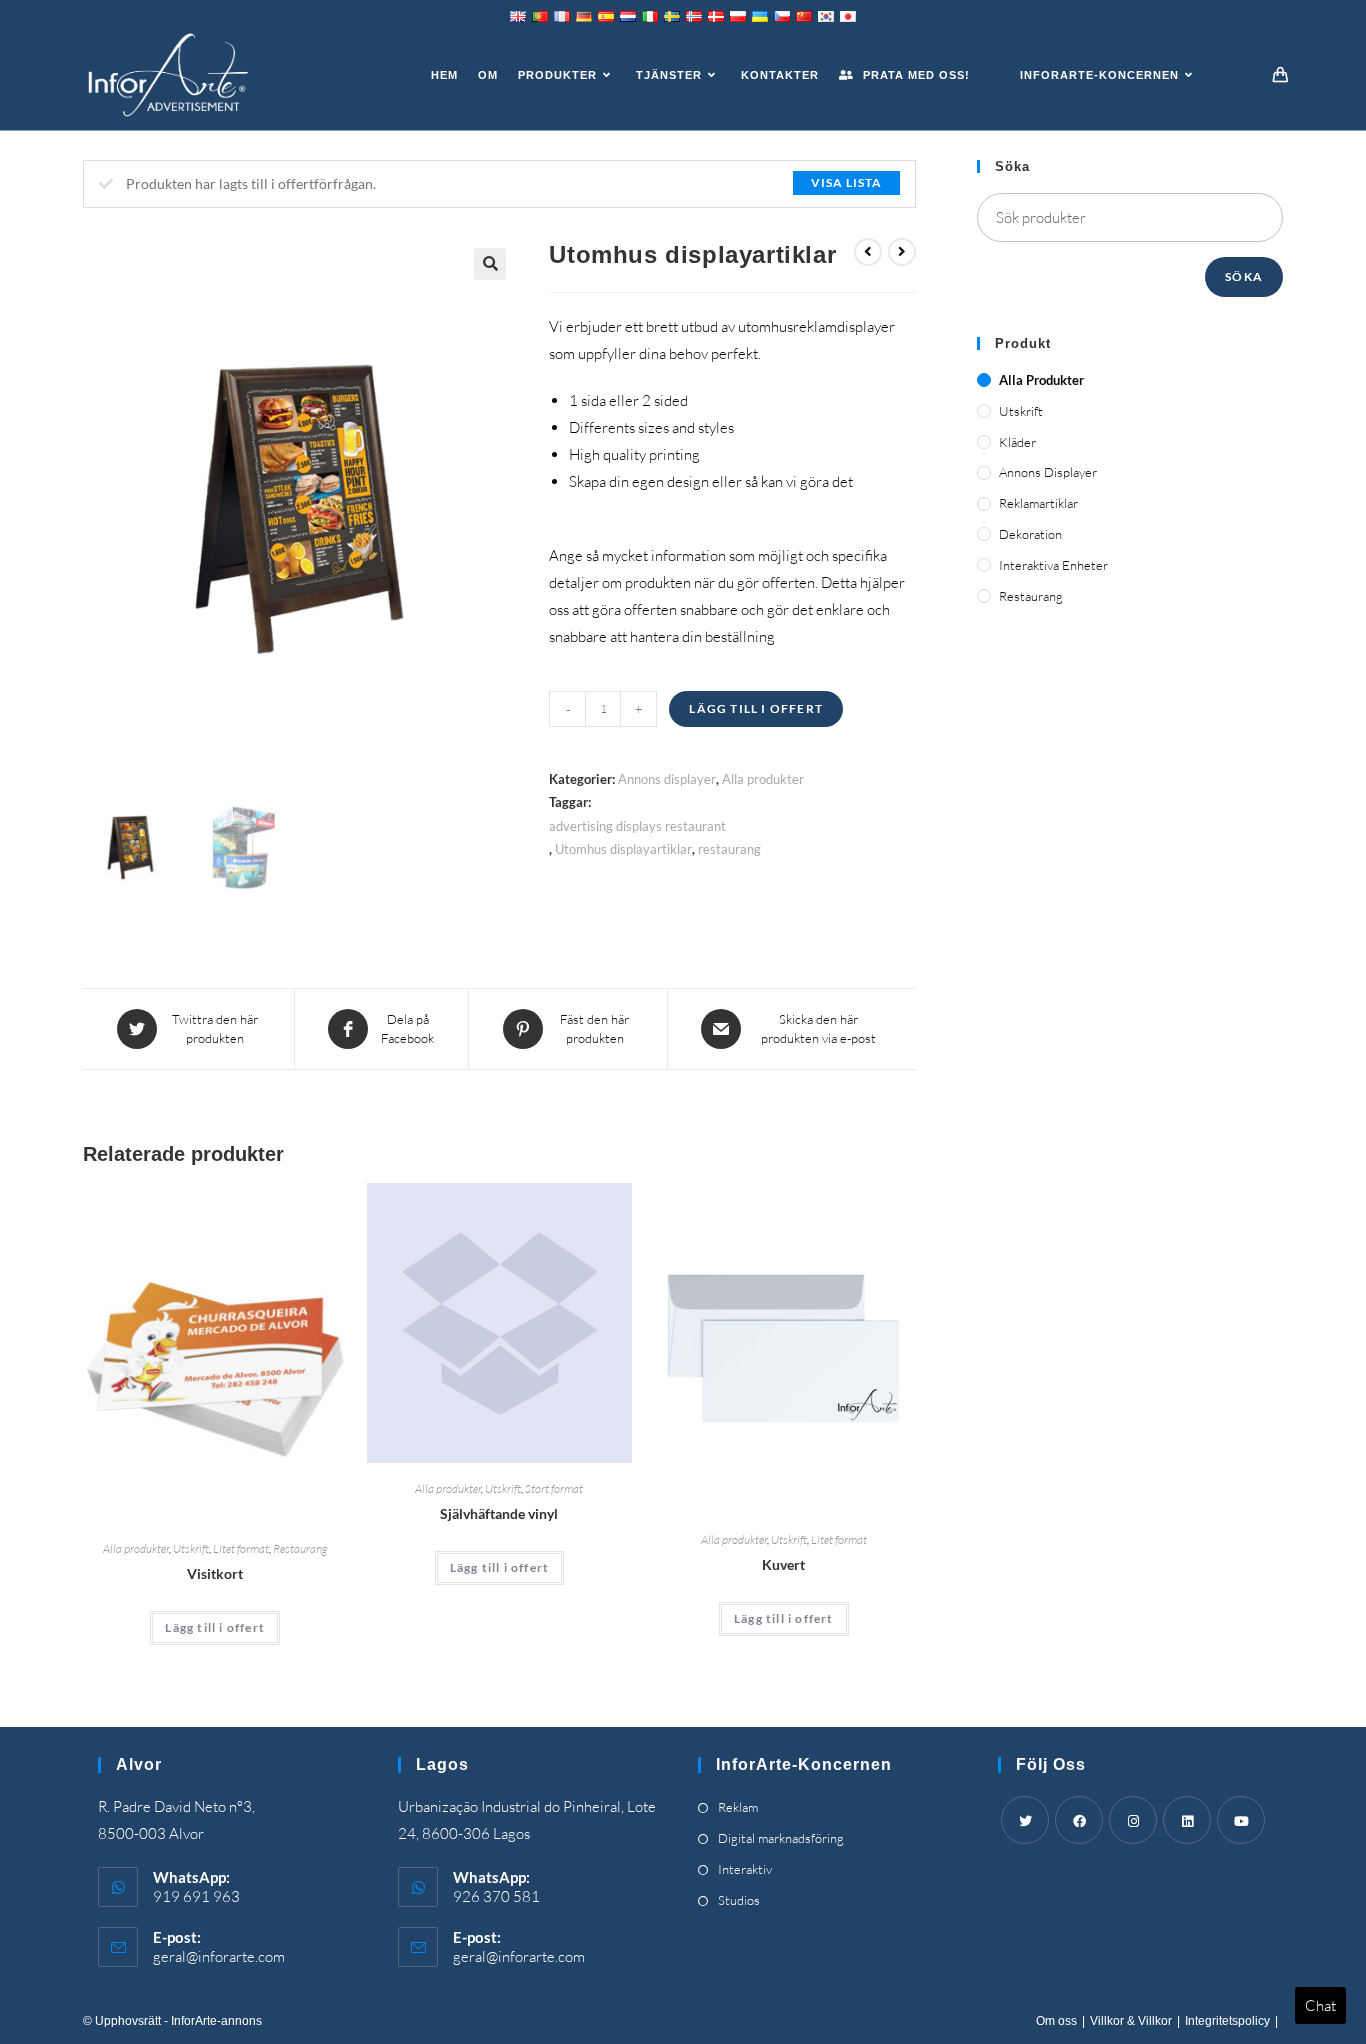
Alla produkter (763, 779)
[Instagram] (1133, 1820)
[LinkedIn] (1187, 1820)
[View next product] (902, 252)
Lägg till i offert (756, 708)
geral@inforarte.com (219, 1956)
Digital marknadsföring (781, 1838)
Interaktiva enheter (1053, 565)
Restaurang (300, 1548)
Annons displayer (667, 779)
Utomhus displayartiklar (623, 849)
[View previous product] (868, 252)
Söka (1244, 276)
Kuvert (783, 1564)
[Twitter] (1025, 1820)
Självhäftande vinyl (499, 1513)
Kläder (1017, 442)
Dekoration (1030, 534)
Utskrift (191, 1548)
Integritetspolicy (1227, 2021)
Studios (739, 1900)
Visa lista (846, 182)
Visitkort (215, 1573)
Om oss (1056, 2021)
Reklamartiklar (1038, 503)
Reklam (738, 1807)
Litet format (241, 1548)
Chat (1320, 2005)
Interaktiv (745, 1869)
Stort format (554, 1488)
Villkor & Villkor (1131, 2021)
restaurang (729, 849)
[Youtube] (1241, 1820)
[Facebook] (1079, 1820)
